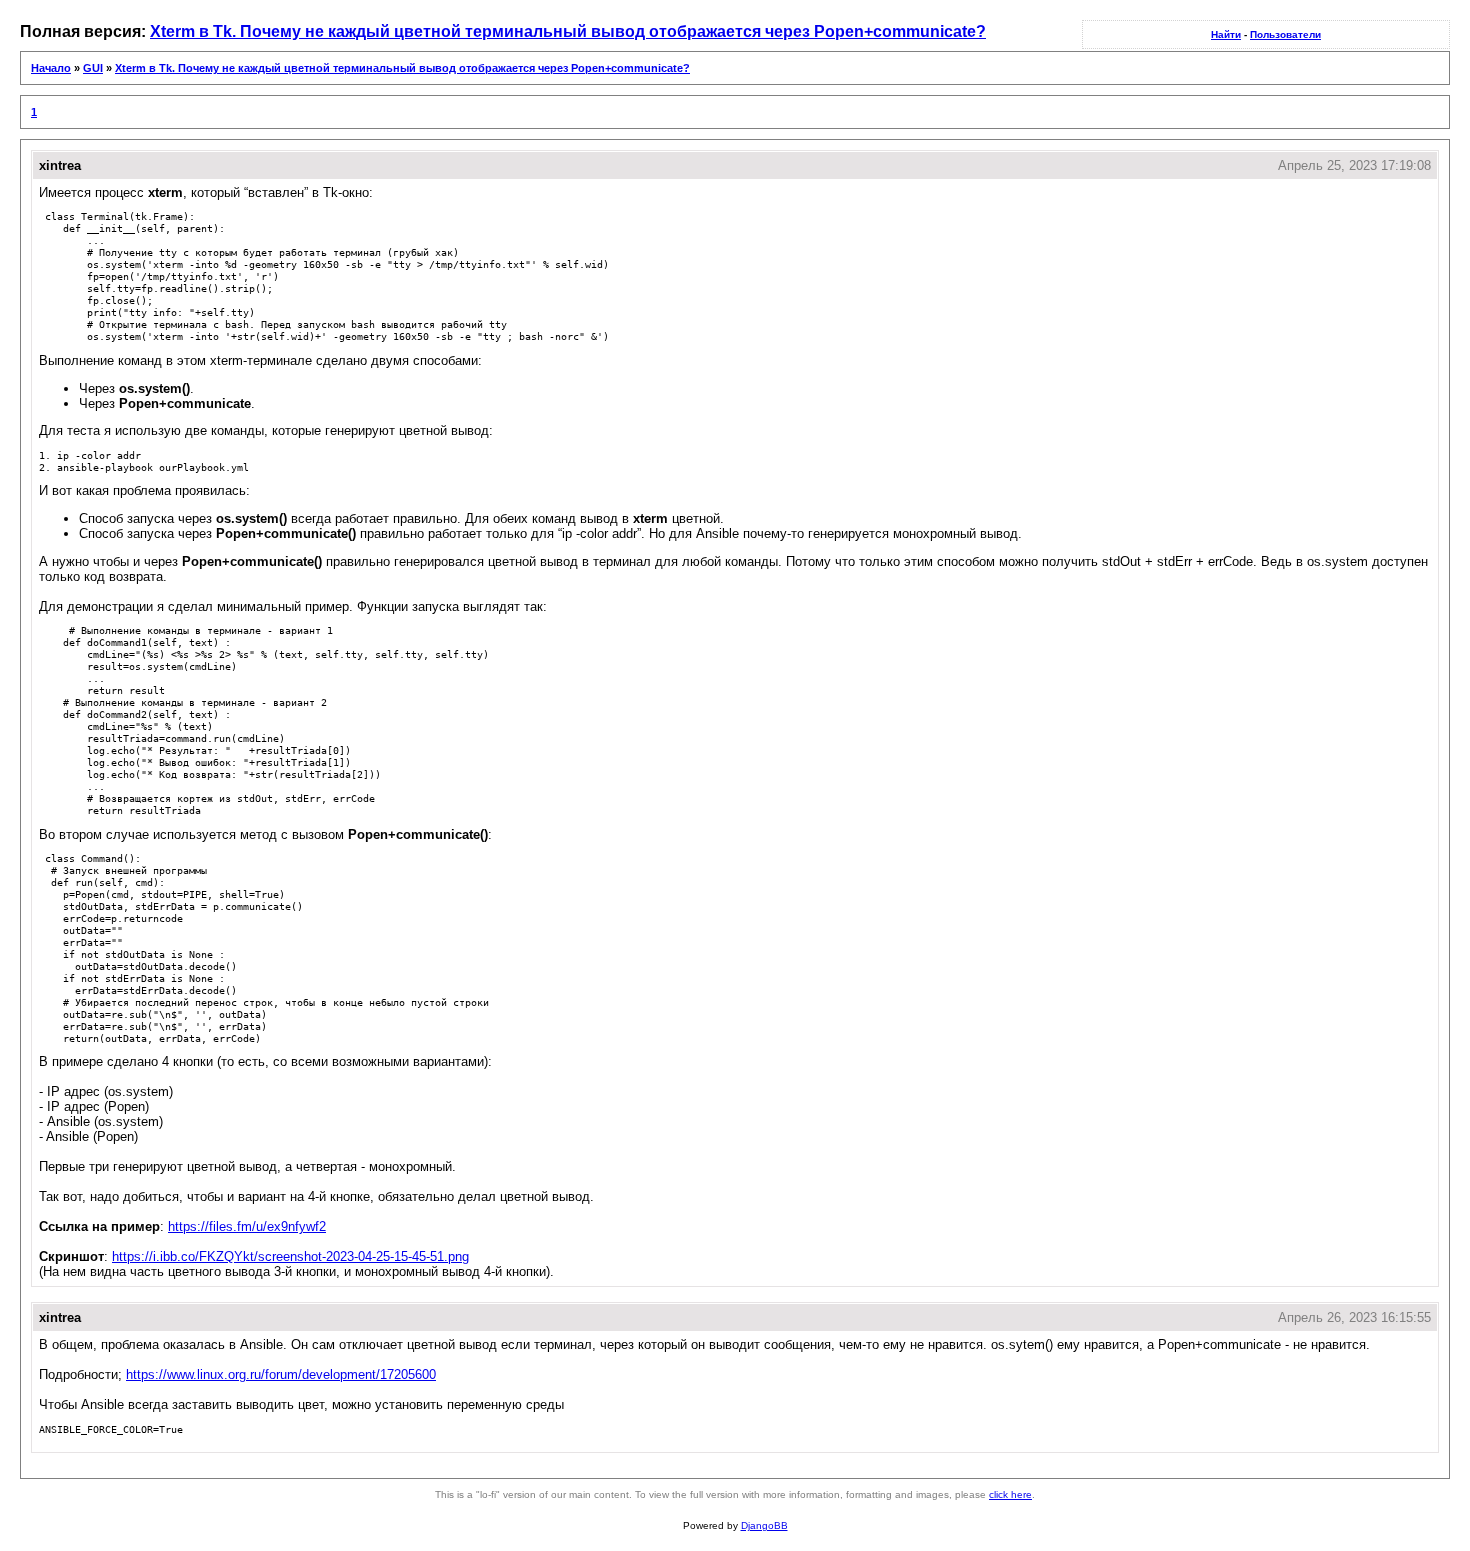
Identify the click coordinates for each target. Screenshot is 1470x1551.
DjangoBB (764, 1525)
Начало (51, 68)
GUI (93, 68)
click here (1010, 1494)
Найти (1226, 34)
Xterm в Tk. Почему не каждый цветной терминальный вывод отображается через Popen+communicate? (568, 31)
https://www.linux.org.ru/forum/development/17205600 (281, 1374)
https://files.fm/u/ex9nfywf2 (247, 1226)
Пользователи (1285, 34)
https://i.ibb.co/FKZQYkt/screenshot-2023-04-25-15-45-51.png (290, 1256)
